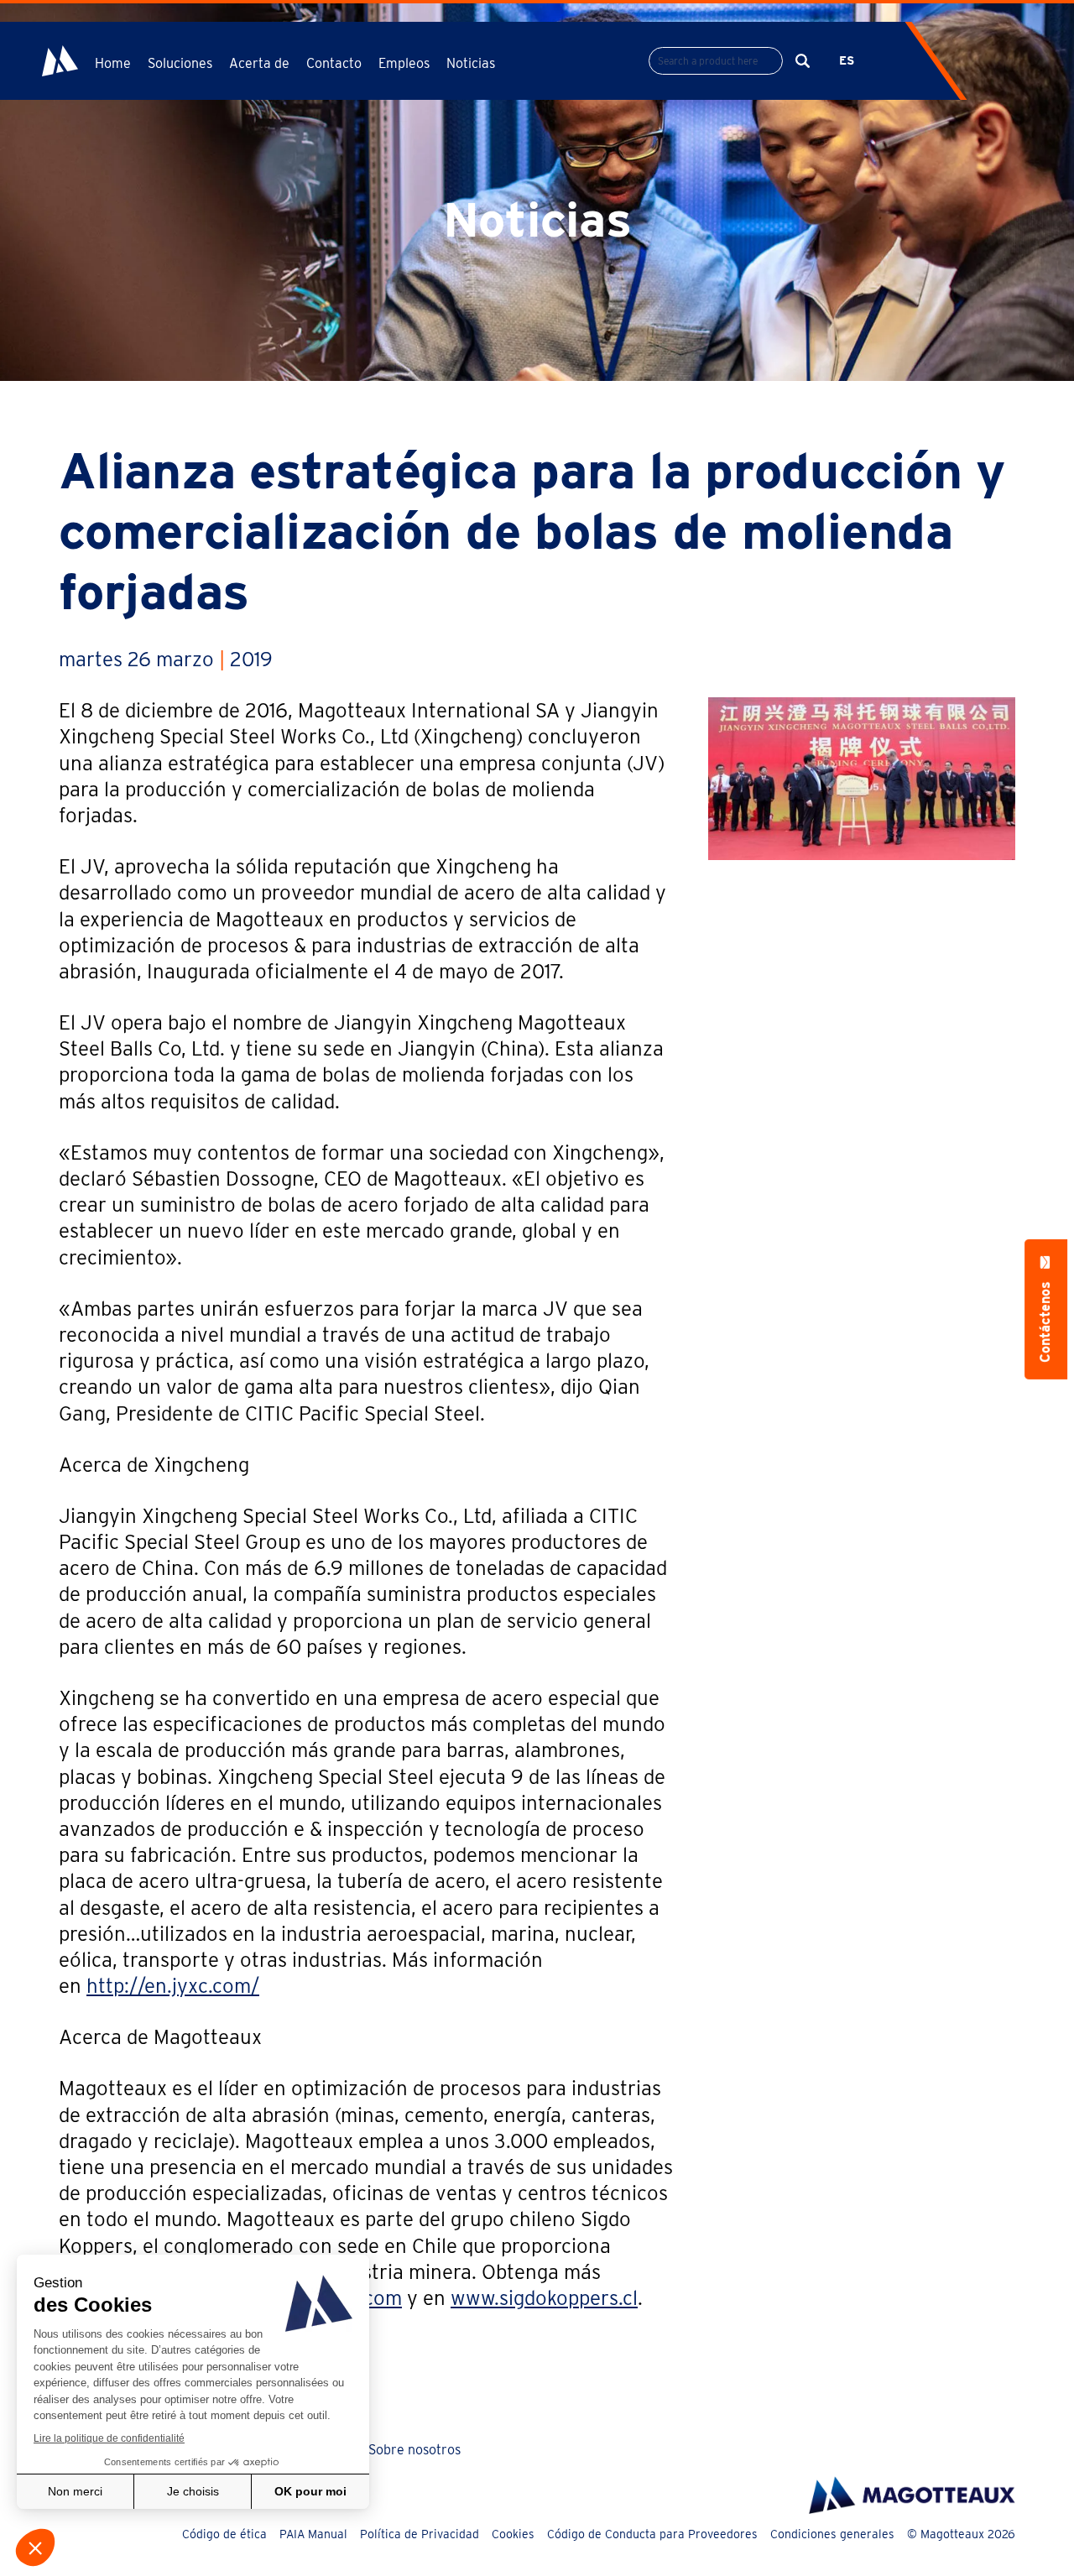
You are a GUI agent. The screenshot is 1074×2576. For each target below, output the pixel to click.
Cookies (513, 2534)
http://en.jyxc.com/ (173, 1986)
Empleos (404, 63)
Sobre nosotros (414, 2450)
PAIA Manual (313, 2534)
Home (113, 63)
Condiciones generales (832, 2534)
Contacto (334, 63)
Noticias (471, 63)
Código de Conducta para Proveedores (652, 2534)
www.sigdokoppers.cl (544, 2298)
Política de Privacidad (420, 2534)
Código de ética (224, 2534)
